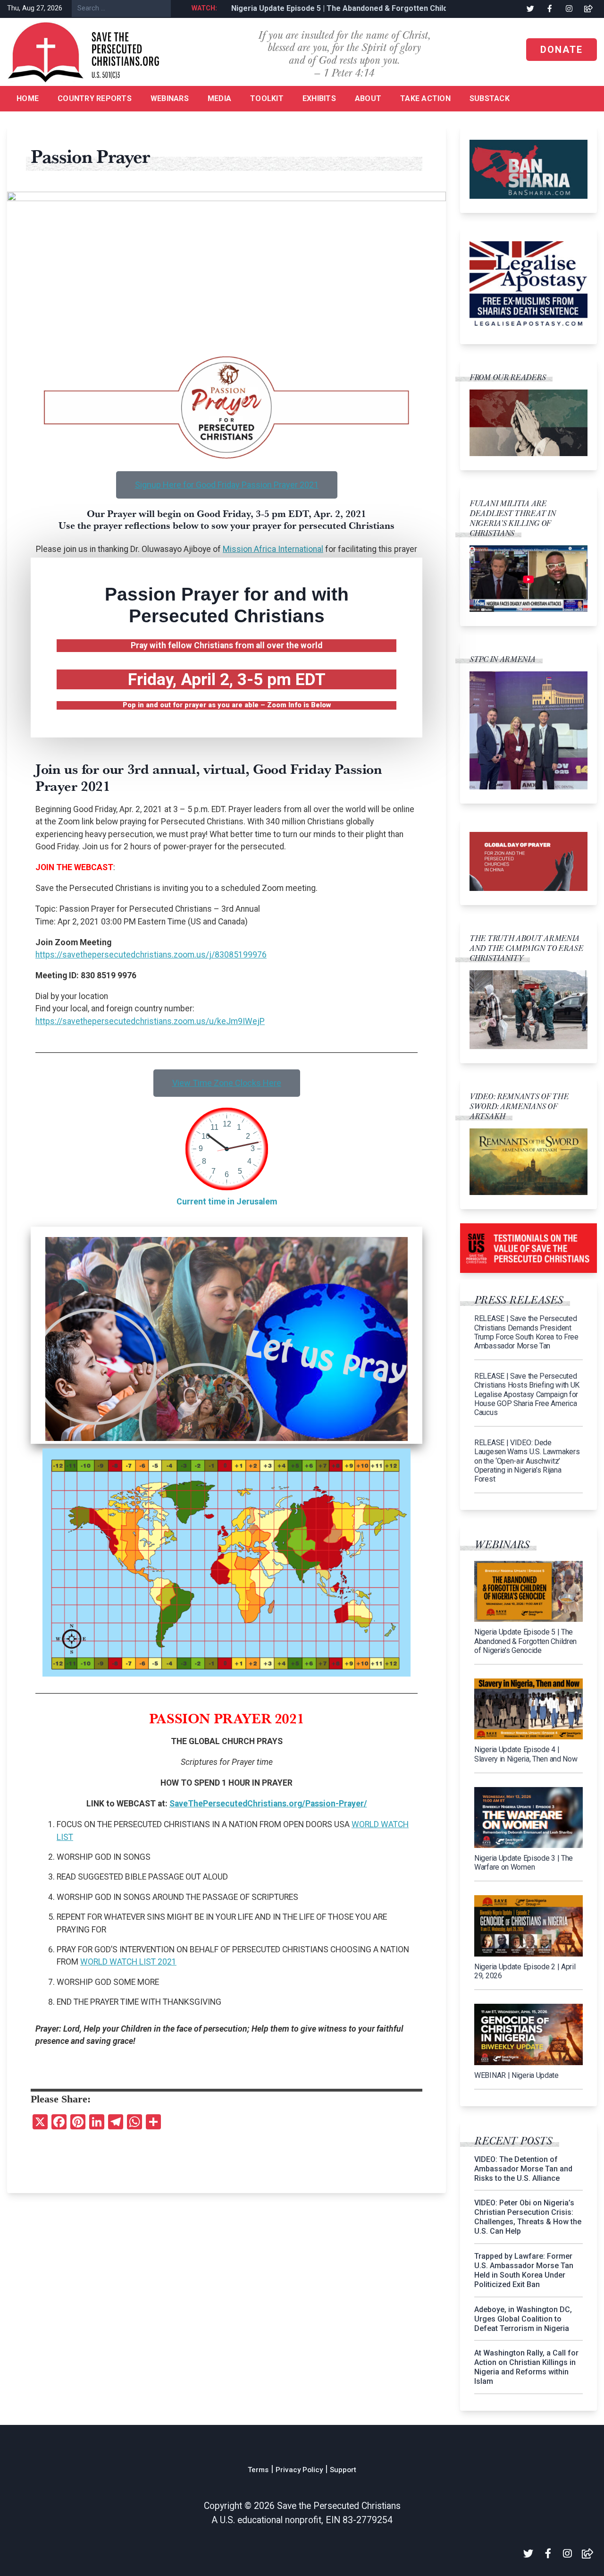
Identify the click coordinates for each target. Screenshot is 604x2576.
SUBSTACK (490, 98)
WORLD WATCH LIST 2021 (128, 1962)
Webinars (170, 98)
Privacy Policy (299, 2470)
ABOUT (368, 98)
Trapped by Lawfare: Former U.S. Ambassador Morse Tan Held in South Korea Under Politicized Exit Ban (524, 2270)
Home (28, 98)
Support (343, 2470)
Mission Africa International (273, 549)
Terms (258, 2470)
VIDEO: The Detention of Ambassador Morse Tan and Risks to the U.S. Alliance (523, 2169)
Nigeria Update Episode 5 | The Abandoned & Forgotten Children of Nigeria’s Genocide (364, 8)
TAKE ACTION (425, 98)
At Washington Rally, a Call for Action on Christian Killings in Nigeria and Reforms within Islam (526, 2367)
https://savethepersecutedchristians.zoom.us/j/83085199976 (151, 955)
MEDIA (219, 98)
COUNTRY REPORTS (95, 98)
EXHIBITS (319, 98)
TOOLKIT (267, 98)
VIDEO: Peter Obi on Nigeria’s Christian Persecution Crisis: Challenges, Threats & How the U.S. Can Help (528, 2217)
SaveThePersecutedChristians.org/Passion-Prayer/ (268, 1804)
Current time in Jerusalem (227, 1202)
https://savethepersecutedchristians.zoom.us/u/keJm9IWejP (150, 1021)
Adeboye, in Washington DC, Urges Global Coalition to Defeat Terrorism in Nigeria (523, 2319)
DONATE (562, 50)
